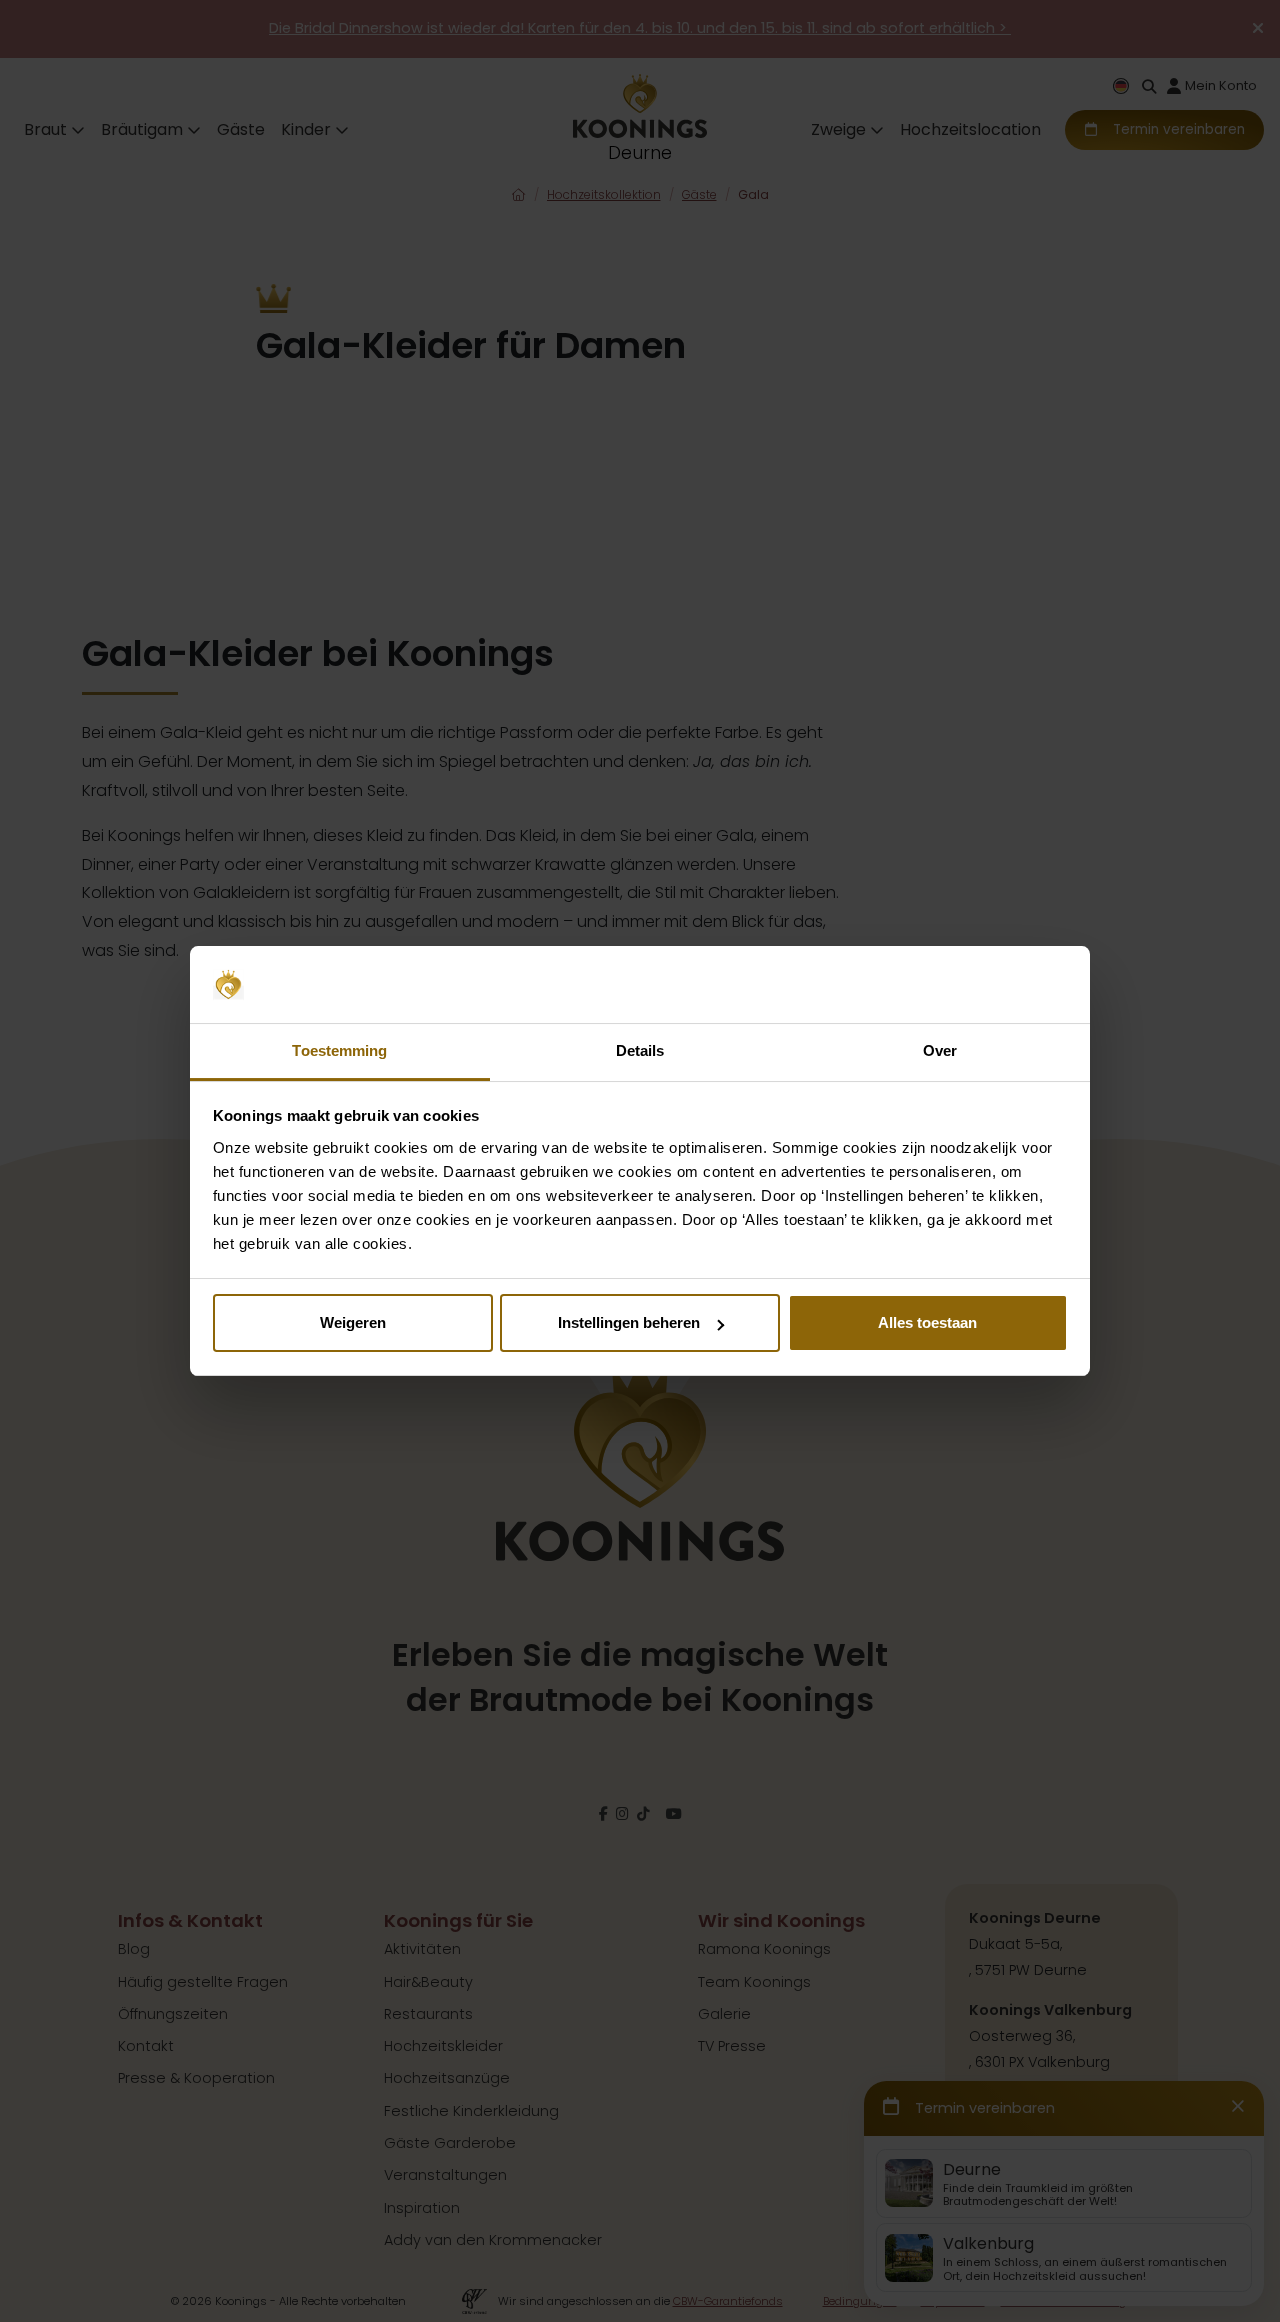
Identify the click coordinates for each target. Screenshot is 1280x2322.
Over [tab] (940, 1050)
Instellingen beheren (629, 1322)
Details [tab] (640, 1050)
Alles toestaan (927, 1322)
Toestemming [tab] (339, 1050)
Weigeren (353, 1322)
